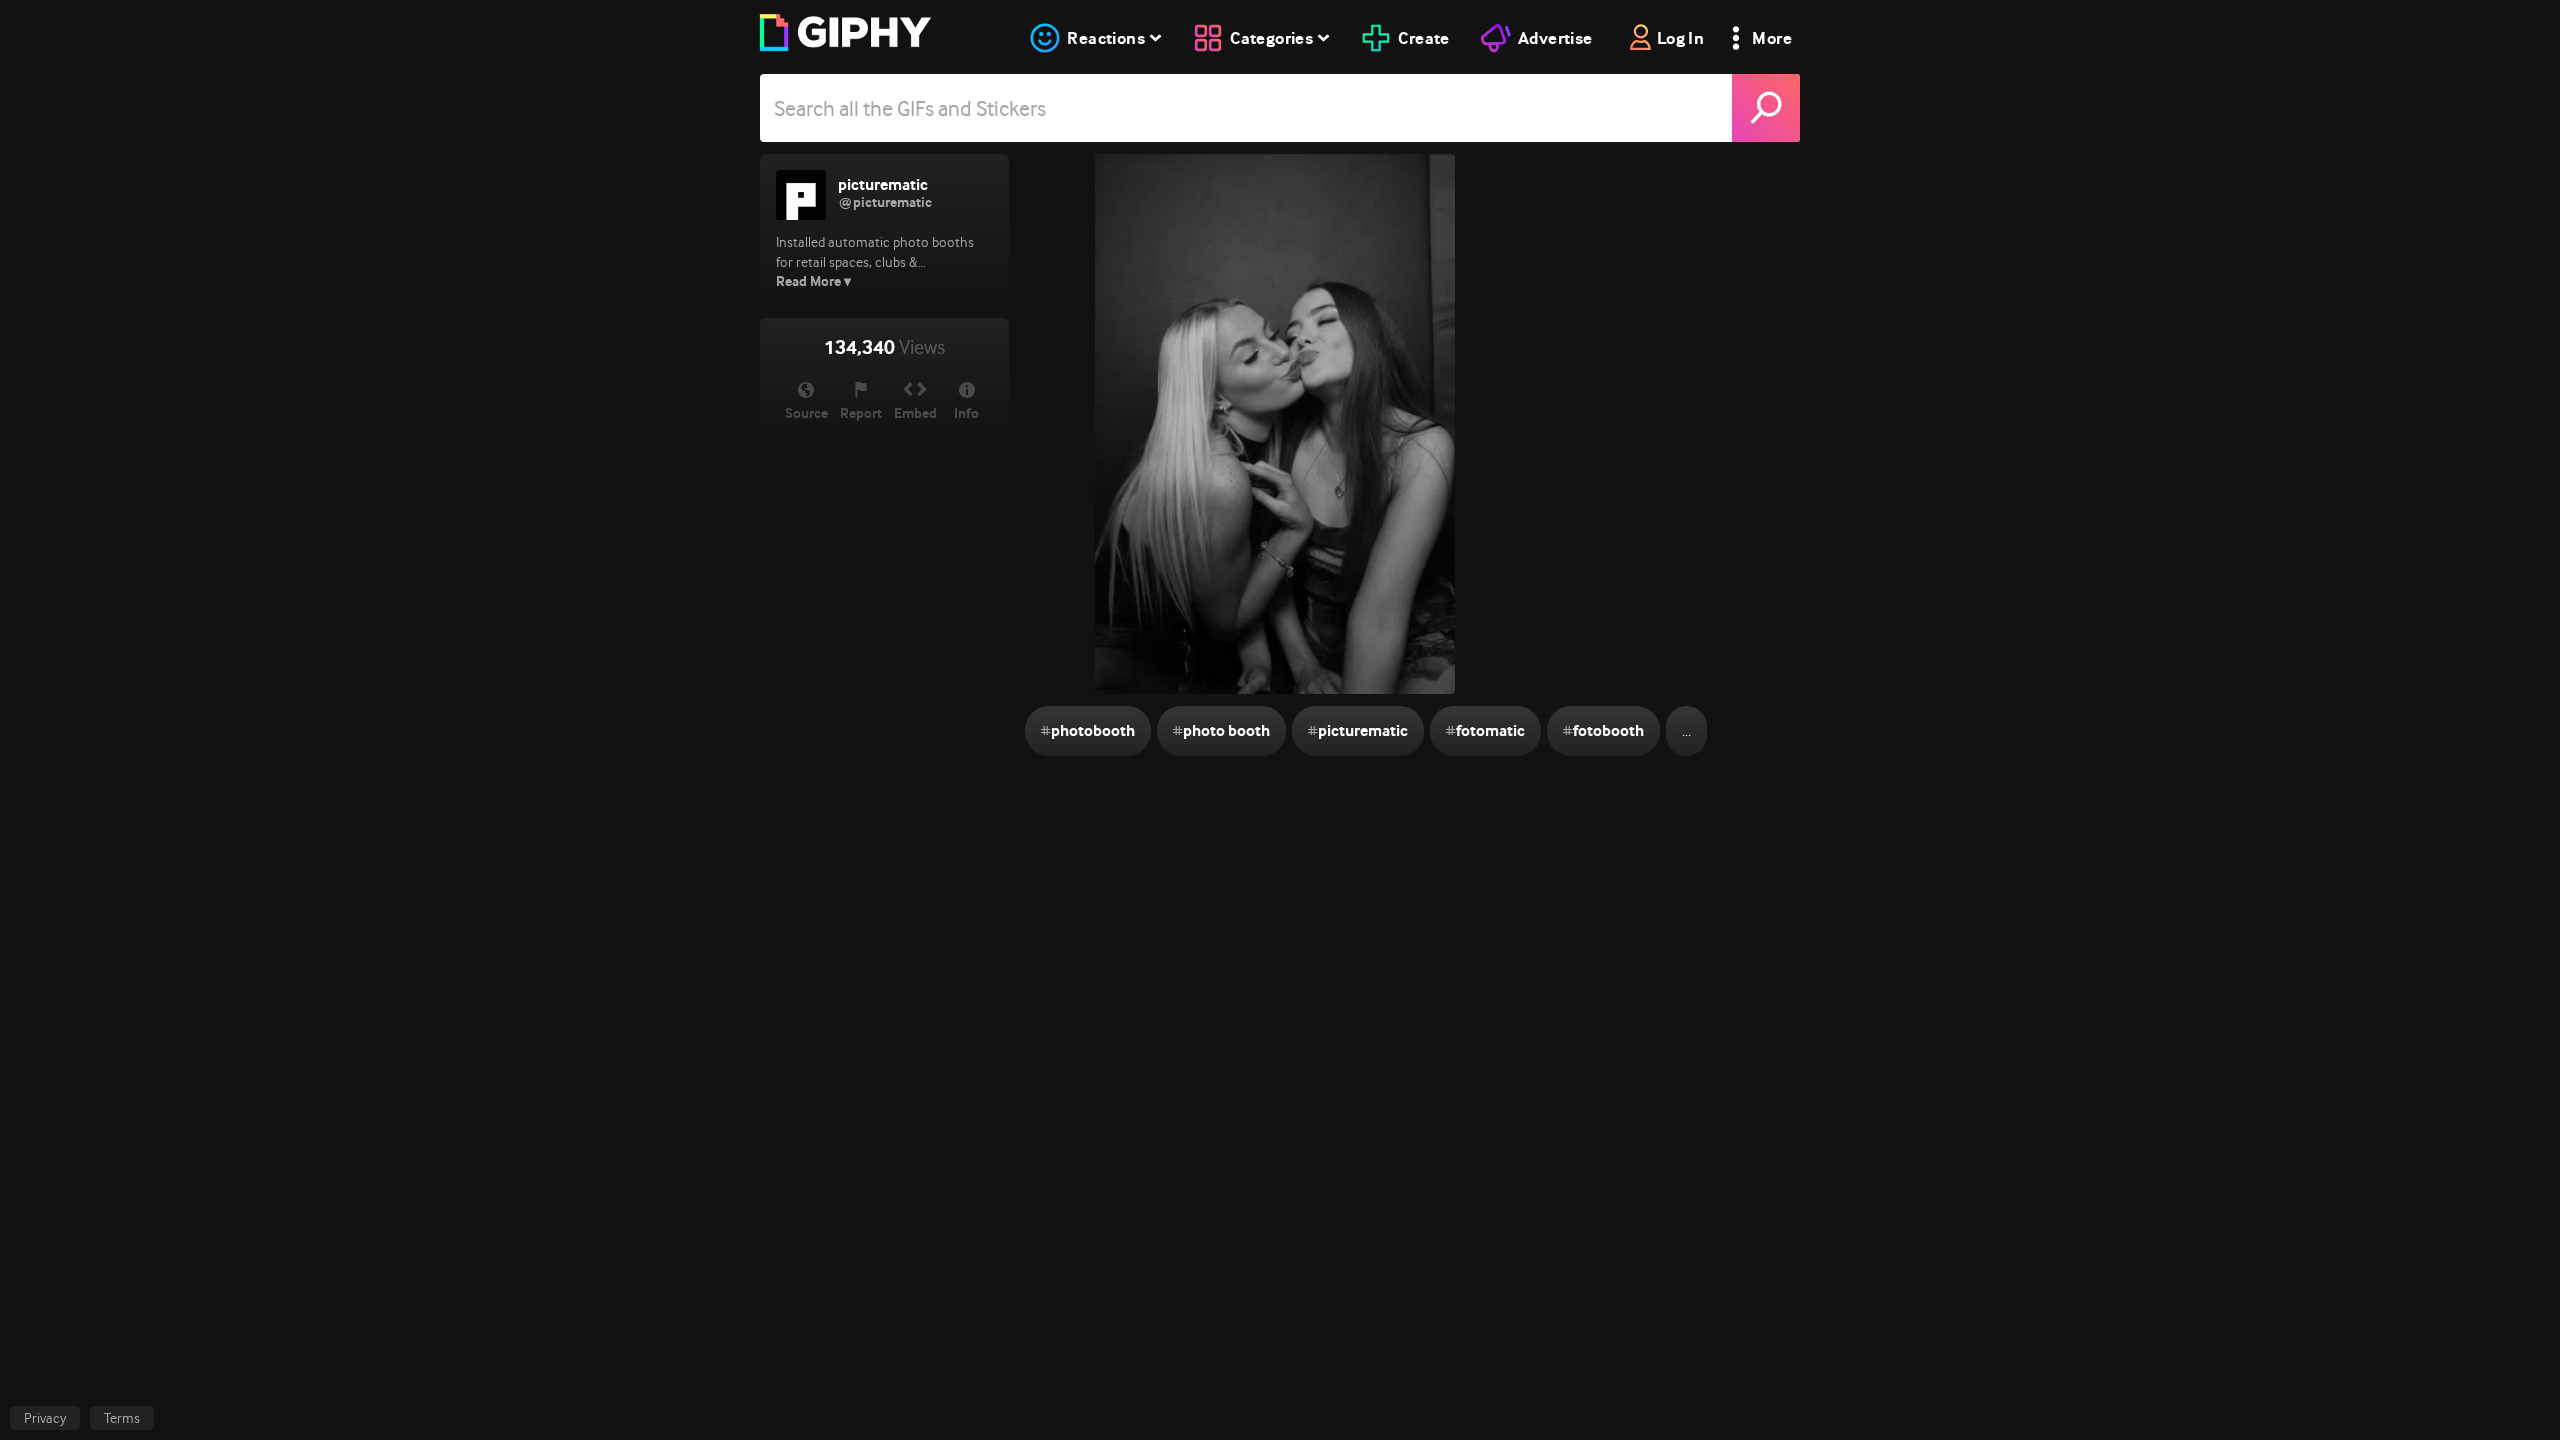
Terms (122, 1418)
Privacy (45, 1418)
